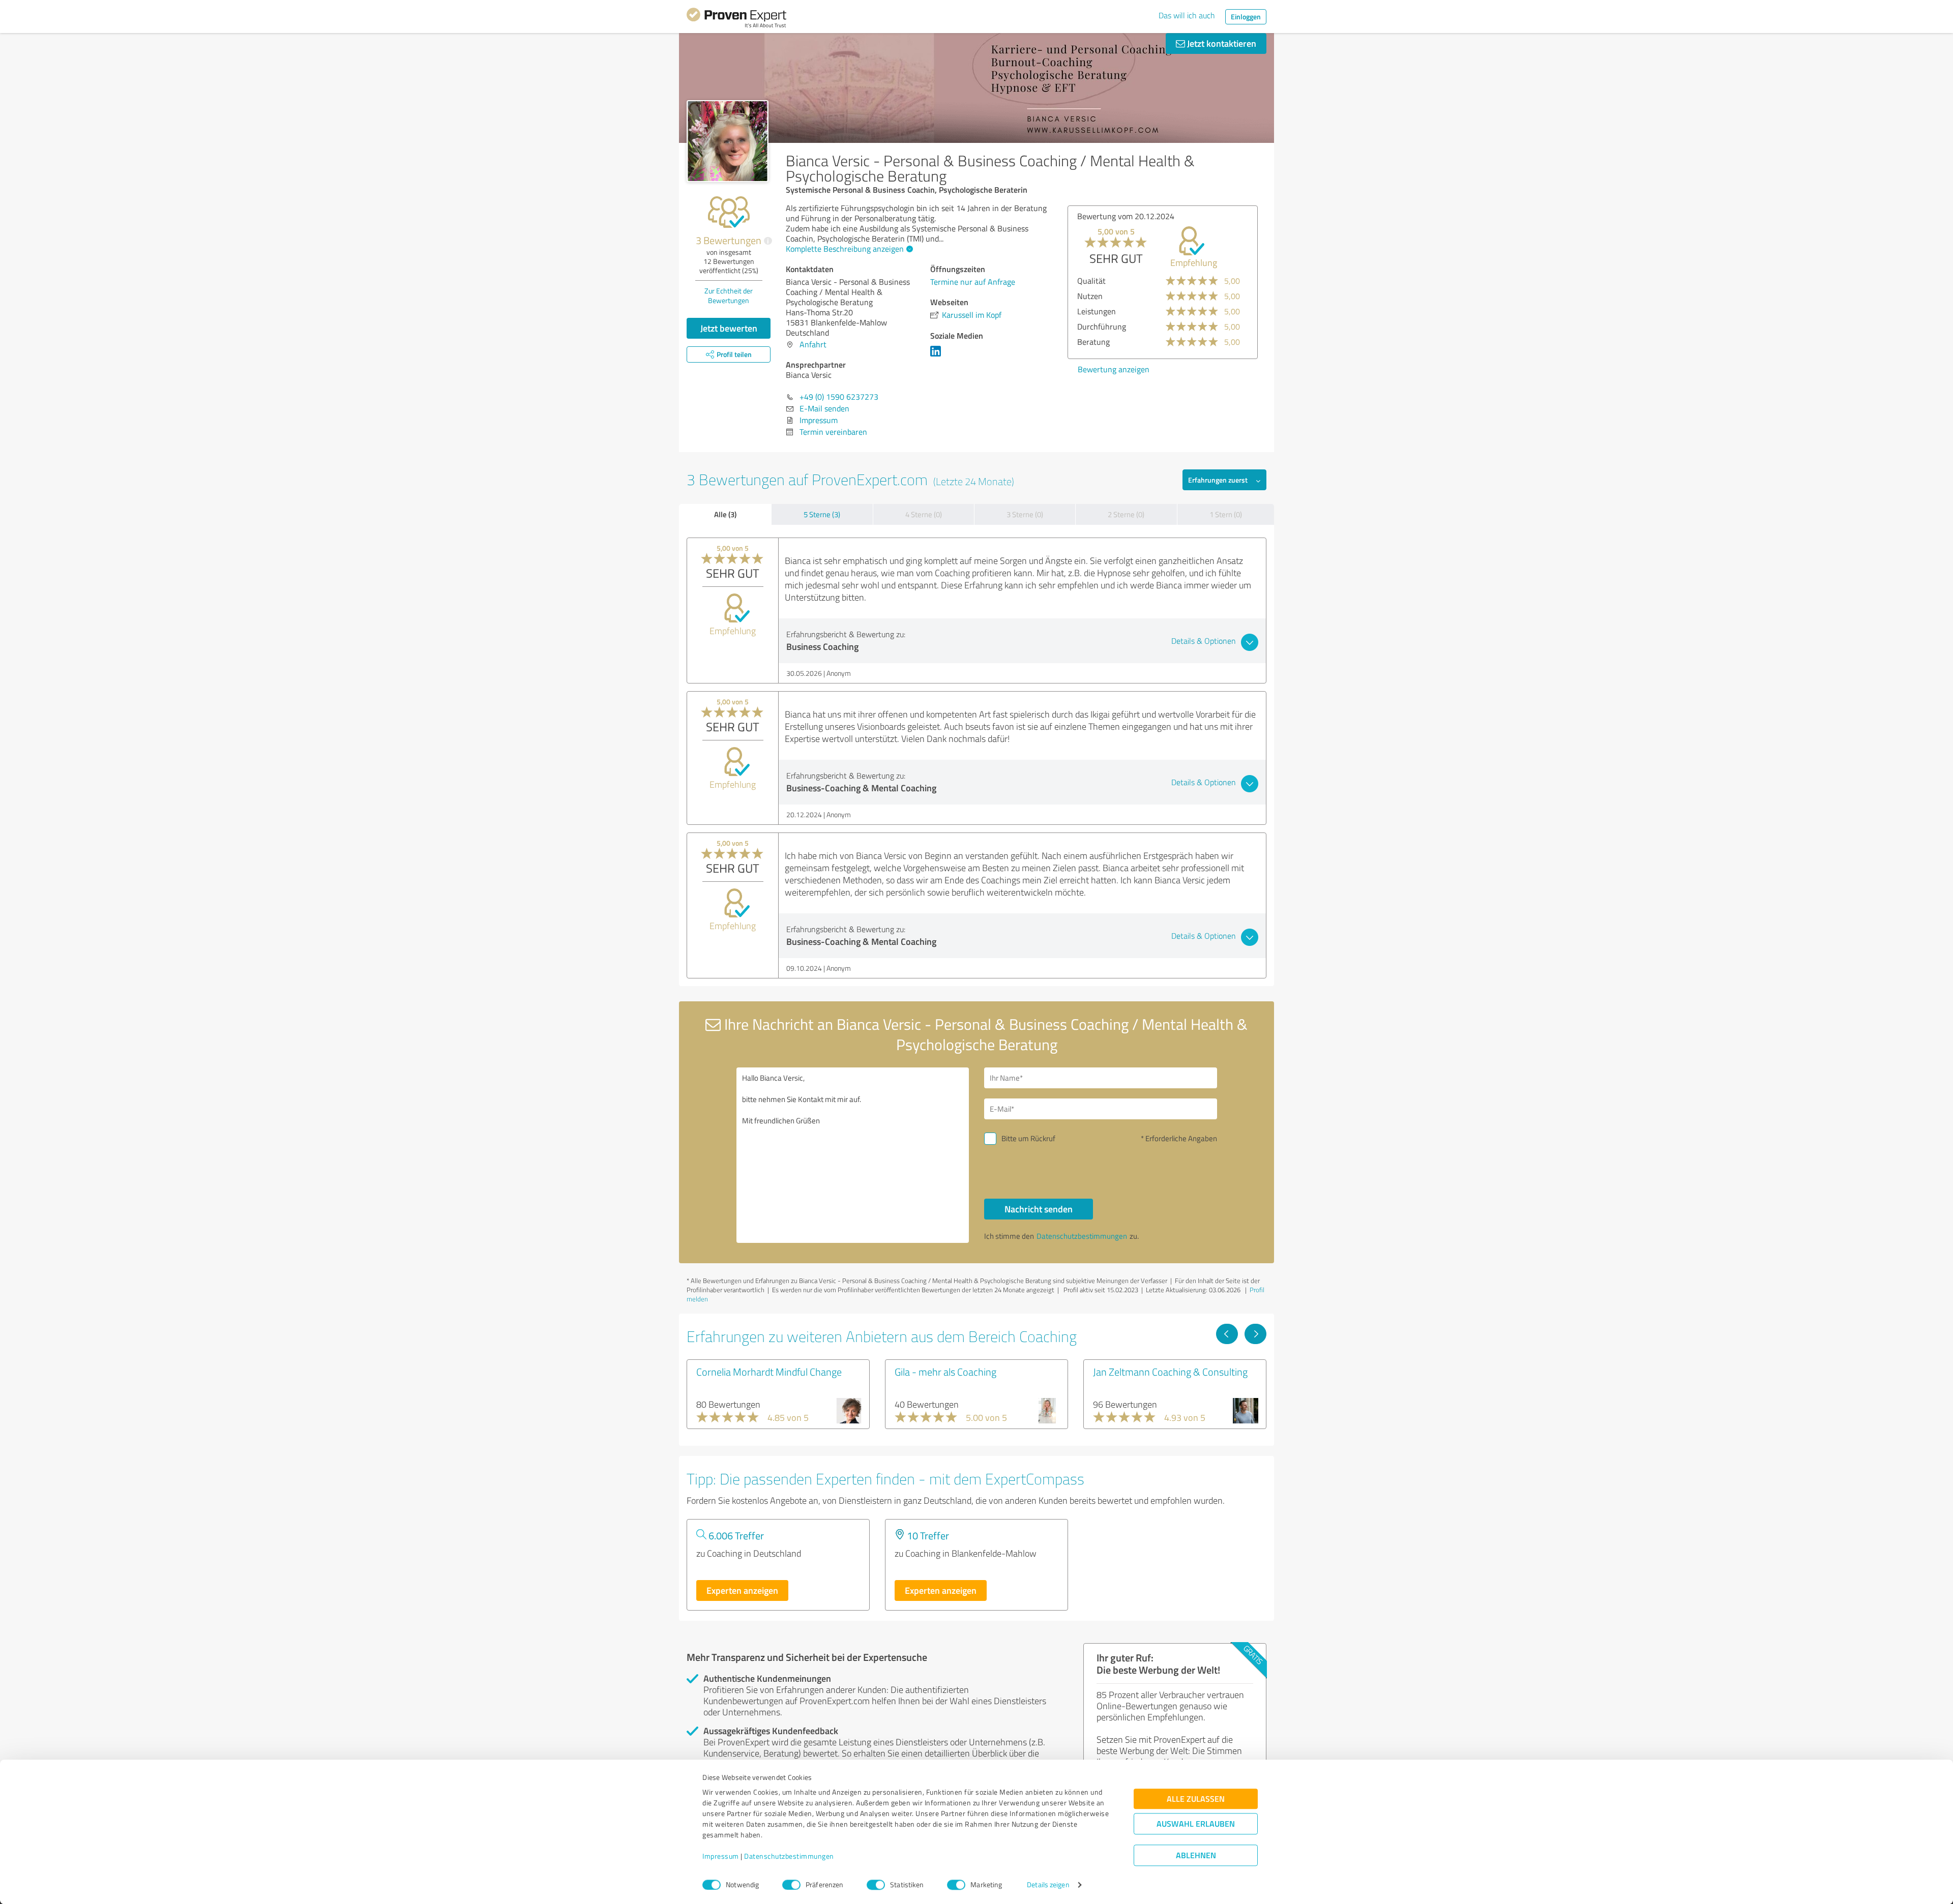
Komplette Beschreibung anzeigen (845, 249)
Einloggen (1246, 17)
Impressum (721, 1856)
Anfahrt (813, 344)
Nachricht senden (1039, 1209)
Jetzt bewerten (729, 328)
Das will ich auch (1187, 15)
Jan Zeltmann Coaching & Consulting (1170, 1372)
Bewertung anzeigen (1188, 369)
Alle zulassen (1196, 1799)
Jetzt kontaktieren (1221, 43)
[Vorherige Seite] (1227, 1334)
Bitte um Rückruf (1028, 1138)
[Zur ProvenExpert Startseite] (736, 19)
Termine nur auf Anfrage (973, 282)
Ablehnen (1196, 1855)
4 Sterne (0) (924, 514)
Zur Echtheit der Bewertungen (729, 295)
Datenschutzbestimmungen (789, 1856)
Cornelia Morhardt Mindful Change (769, 1372)
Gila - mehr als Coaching (945, 1372)
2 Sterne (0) (1126, 514)
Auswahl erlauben (1196, 1824)
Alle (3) (725, 514)
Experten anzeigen (742, 1590)
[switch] (791, 1885)
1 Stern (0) (1226, 514)
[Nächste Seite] (1255, 1334)
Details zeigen (1048, 1885)
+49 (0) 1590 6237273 (839, 397)
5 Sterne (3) (822, 514)
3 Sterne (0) (1025, 514)
